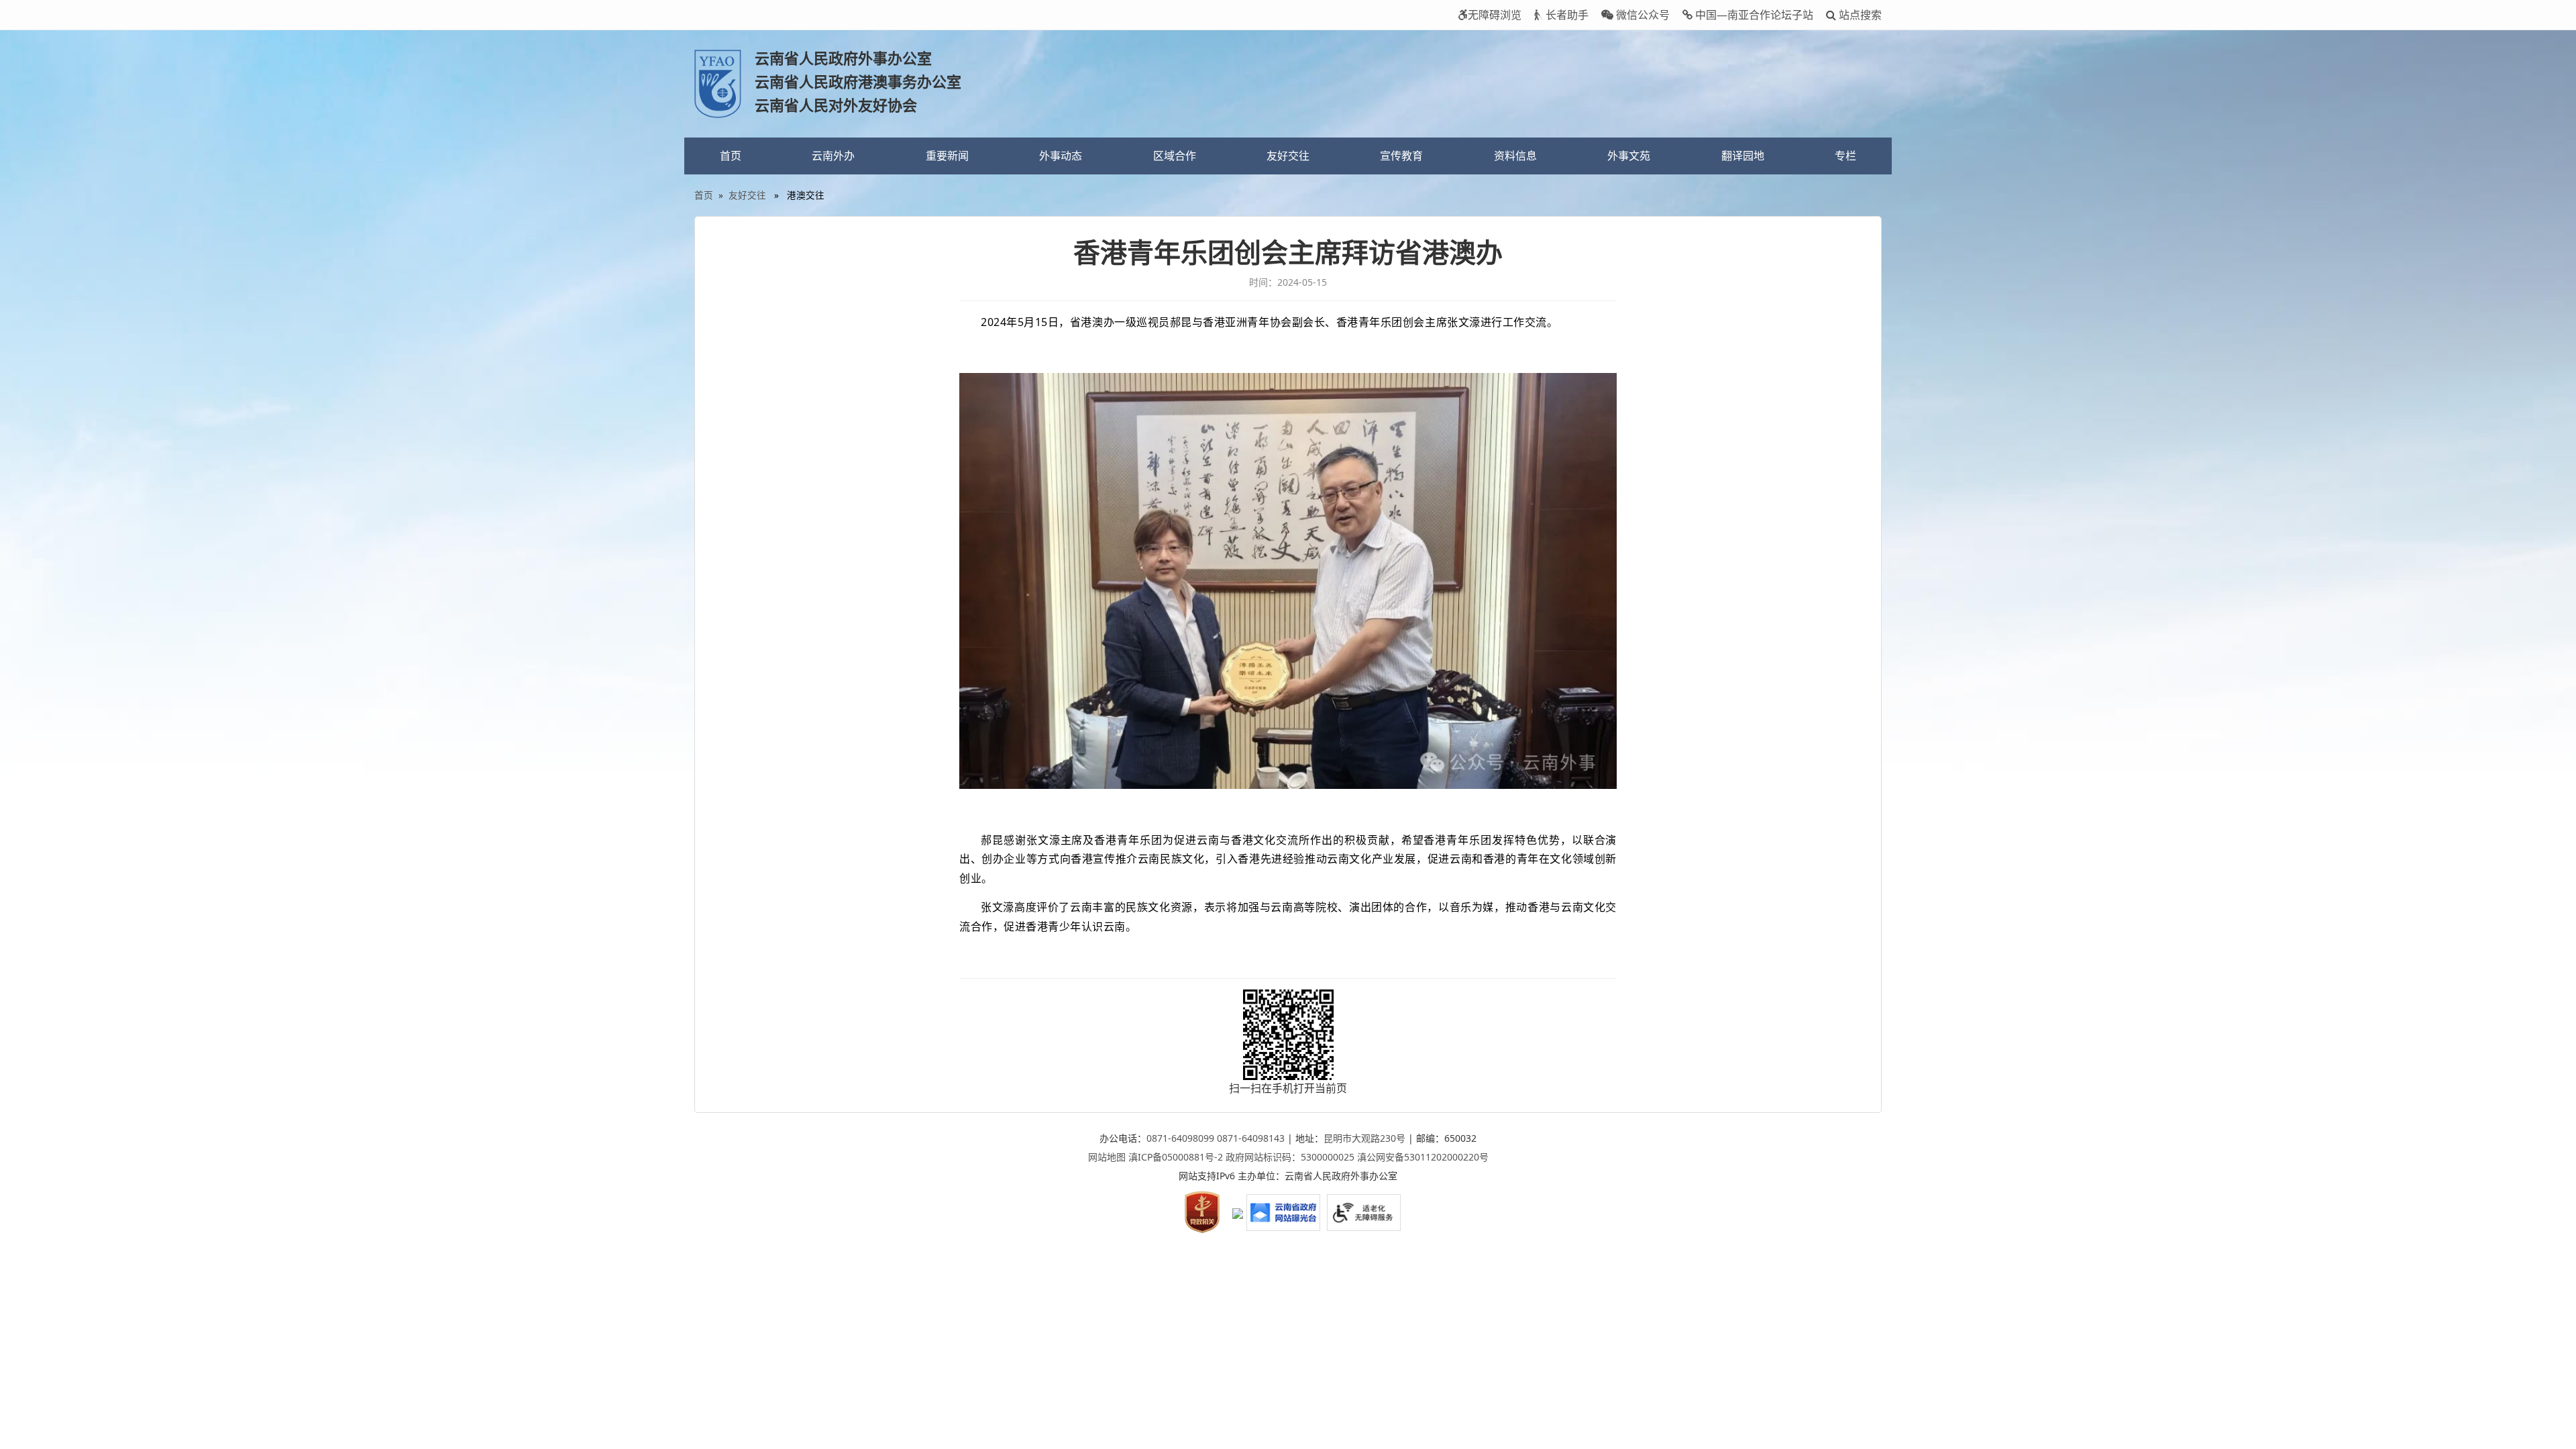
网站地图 (1107, 1157)
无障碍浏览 (1495, 15)
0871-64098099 (1180, 1138)
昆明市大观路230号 (1364, 1138)
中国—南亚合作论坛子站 (1753, 15)
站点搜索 (1859, 15)
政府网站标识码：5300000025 (1290, 1157)
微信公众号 (1642, 15)
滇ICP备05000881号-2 (1176, 1157)
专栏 (1845, 156)
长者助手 (1566, 15)
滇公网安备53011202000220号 (1423, 1157)
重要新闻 (947, 156)
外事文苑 (1629, 156)
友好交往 (1288, 156)
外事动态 (1061, 156)
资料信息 (1515, 156)
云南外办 (833, 156)
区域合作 (1175, 156)
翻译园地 (1743, 156)
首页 (731, 156)
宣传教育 (1401, 156)
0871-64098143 (1251, 1138)
